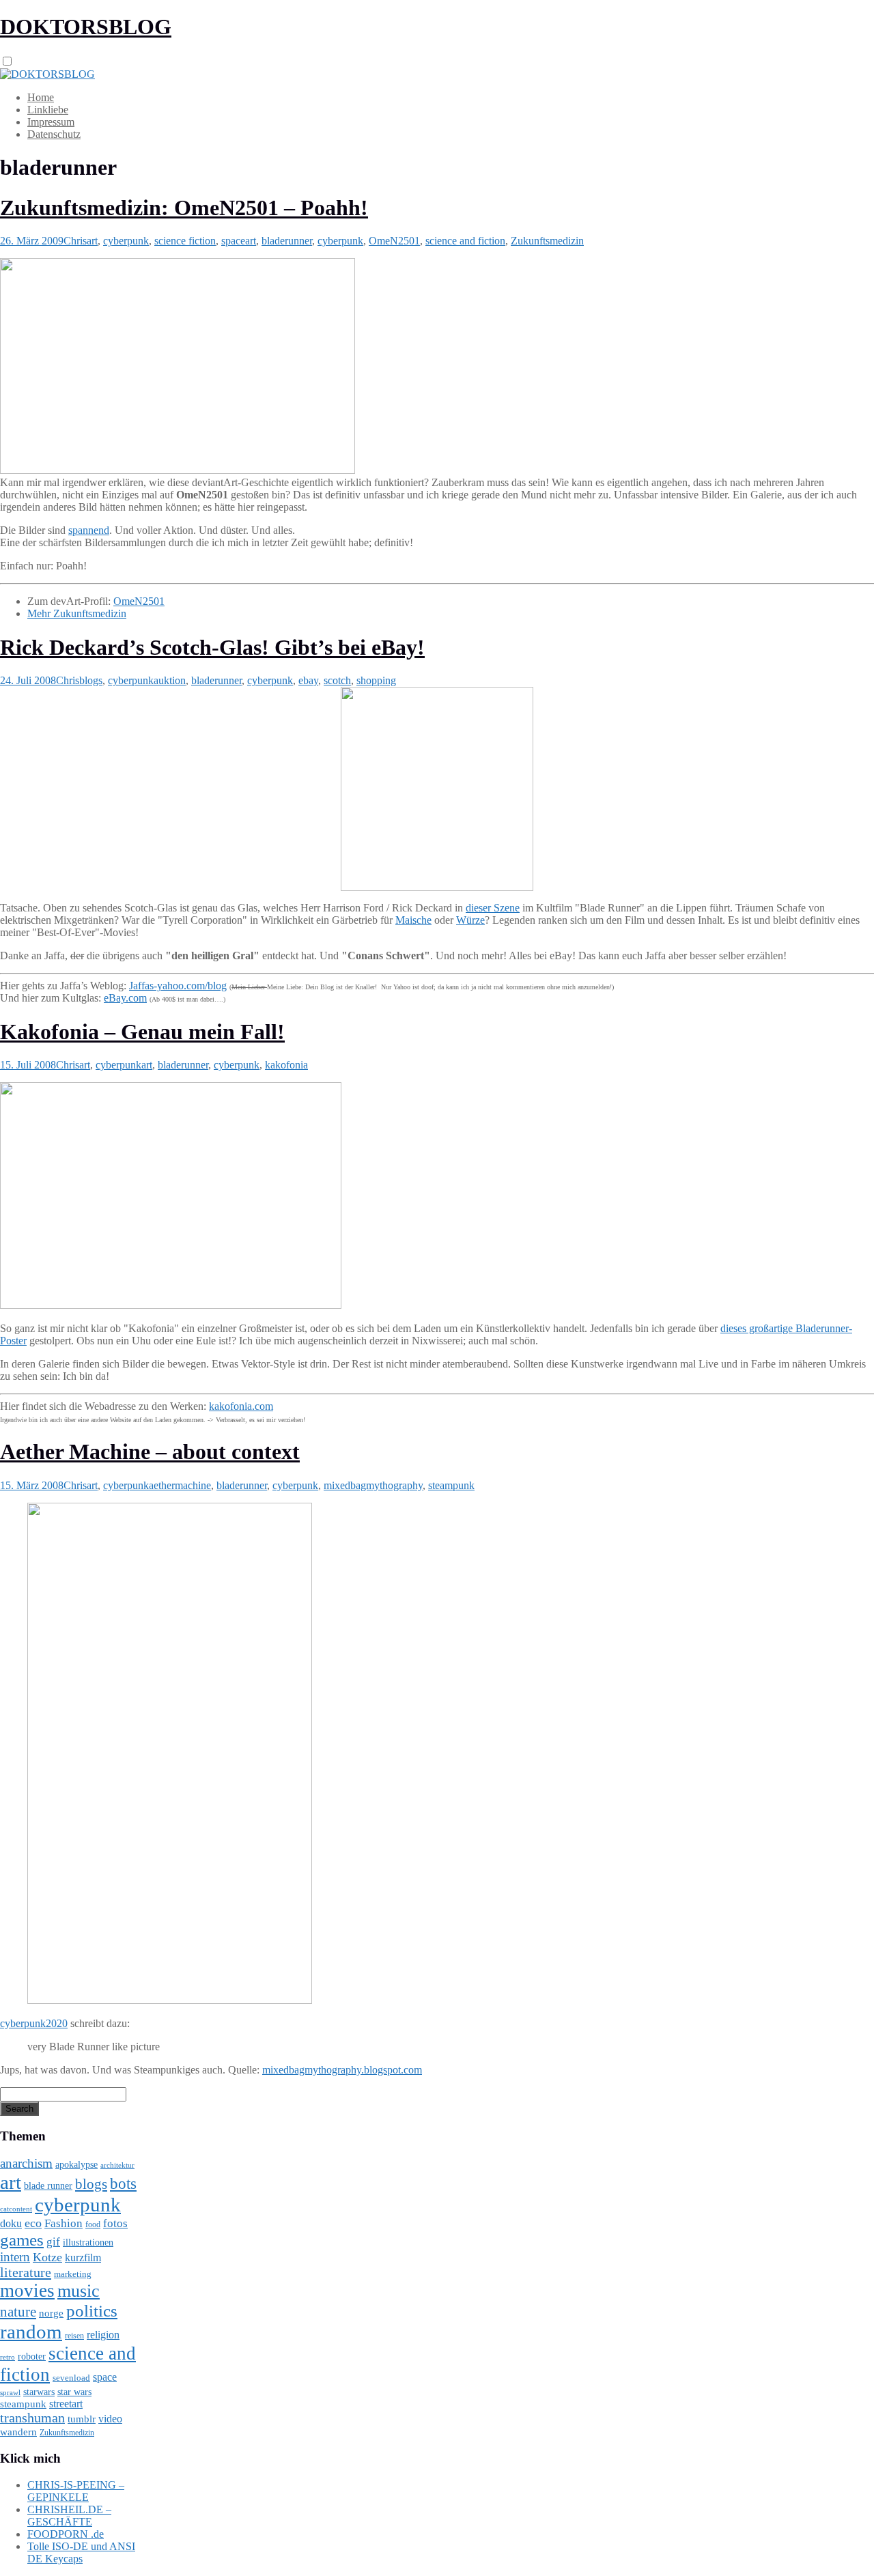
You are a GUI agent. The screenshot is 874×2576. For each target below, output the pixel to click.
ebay (308, 680)
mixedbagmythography (373, 1485)
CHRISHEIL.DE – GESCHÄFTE (69, 2516)
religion (103, 2335)
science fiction (185, 241)
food (93, 2224)
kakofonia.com (241, 1406)
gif (53, 2242)
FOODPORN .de (66, 2534)
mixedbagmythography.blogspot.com (342, 2070)
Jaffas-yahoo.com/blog (178, 986)
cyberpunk (126, 241)
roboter (32, 2356)
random (31, 2332)
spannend (89, 530)
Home (41, 97)
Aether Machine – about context (150, 1452)
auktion (170, 680)
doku (11, 2224)
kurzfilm (83, 2257)
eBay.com (125, 998)
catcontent (16, 2209)
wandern (18, 2432)
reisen (74, 2336)
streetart (66, 2404)
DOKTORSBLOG (86, 27)
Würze (470, 920)
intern (15, 2257)
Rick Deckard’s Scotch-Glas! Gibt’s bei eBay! (212, 647)
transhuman (32, 2418)
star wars (74, 2392)
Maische (413, 920)
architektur (117, 2165)
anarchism (26, 2163)
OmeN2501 (394, 241)
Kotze (47, 2257)
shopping (376, 680)
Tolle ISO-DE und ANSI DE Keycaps (81, 2552)
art (92, 241)
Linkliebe (48, 110)
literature (26, 2272)
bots (123, 2183)
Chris (75, 241)
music (79, 2291)
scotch (337, 680)
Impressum (51, 122)
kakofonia (286, 1065)
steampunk (451, 1485)
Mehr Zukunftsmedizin (77, 613)
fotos (115, 2223)
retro (8, 2357)
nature (18, 2312)
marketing (73, 2274)
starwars (39, 2392)
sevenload (71, 2378)
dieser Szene (493, 908)
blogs (91, 680)
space (233, 241)
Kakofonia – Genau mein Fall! (142, 1032)
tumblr (82, 2419)
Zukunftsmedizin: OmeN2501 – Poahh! (184, 208)
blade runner (48, 2185)
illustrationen (88, 2242)
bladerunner (287, 241)
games (22, 2240)
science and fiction (465, 241)
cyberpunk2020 (34, 2023)
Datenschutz (54, 134)
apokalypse (76, 2164)
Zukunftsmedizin (547, 241)
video (110, 2419)
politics (92, 2311)
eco (33, 2223)
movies (27, 2291)
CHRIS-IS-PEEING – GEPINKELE (76, 2491)
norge (51, 2313)
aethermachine (180, 1485)
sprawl (10, 2392)
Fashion (64, 2223)
